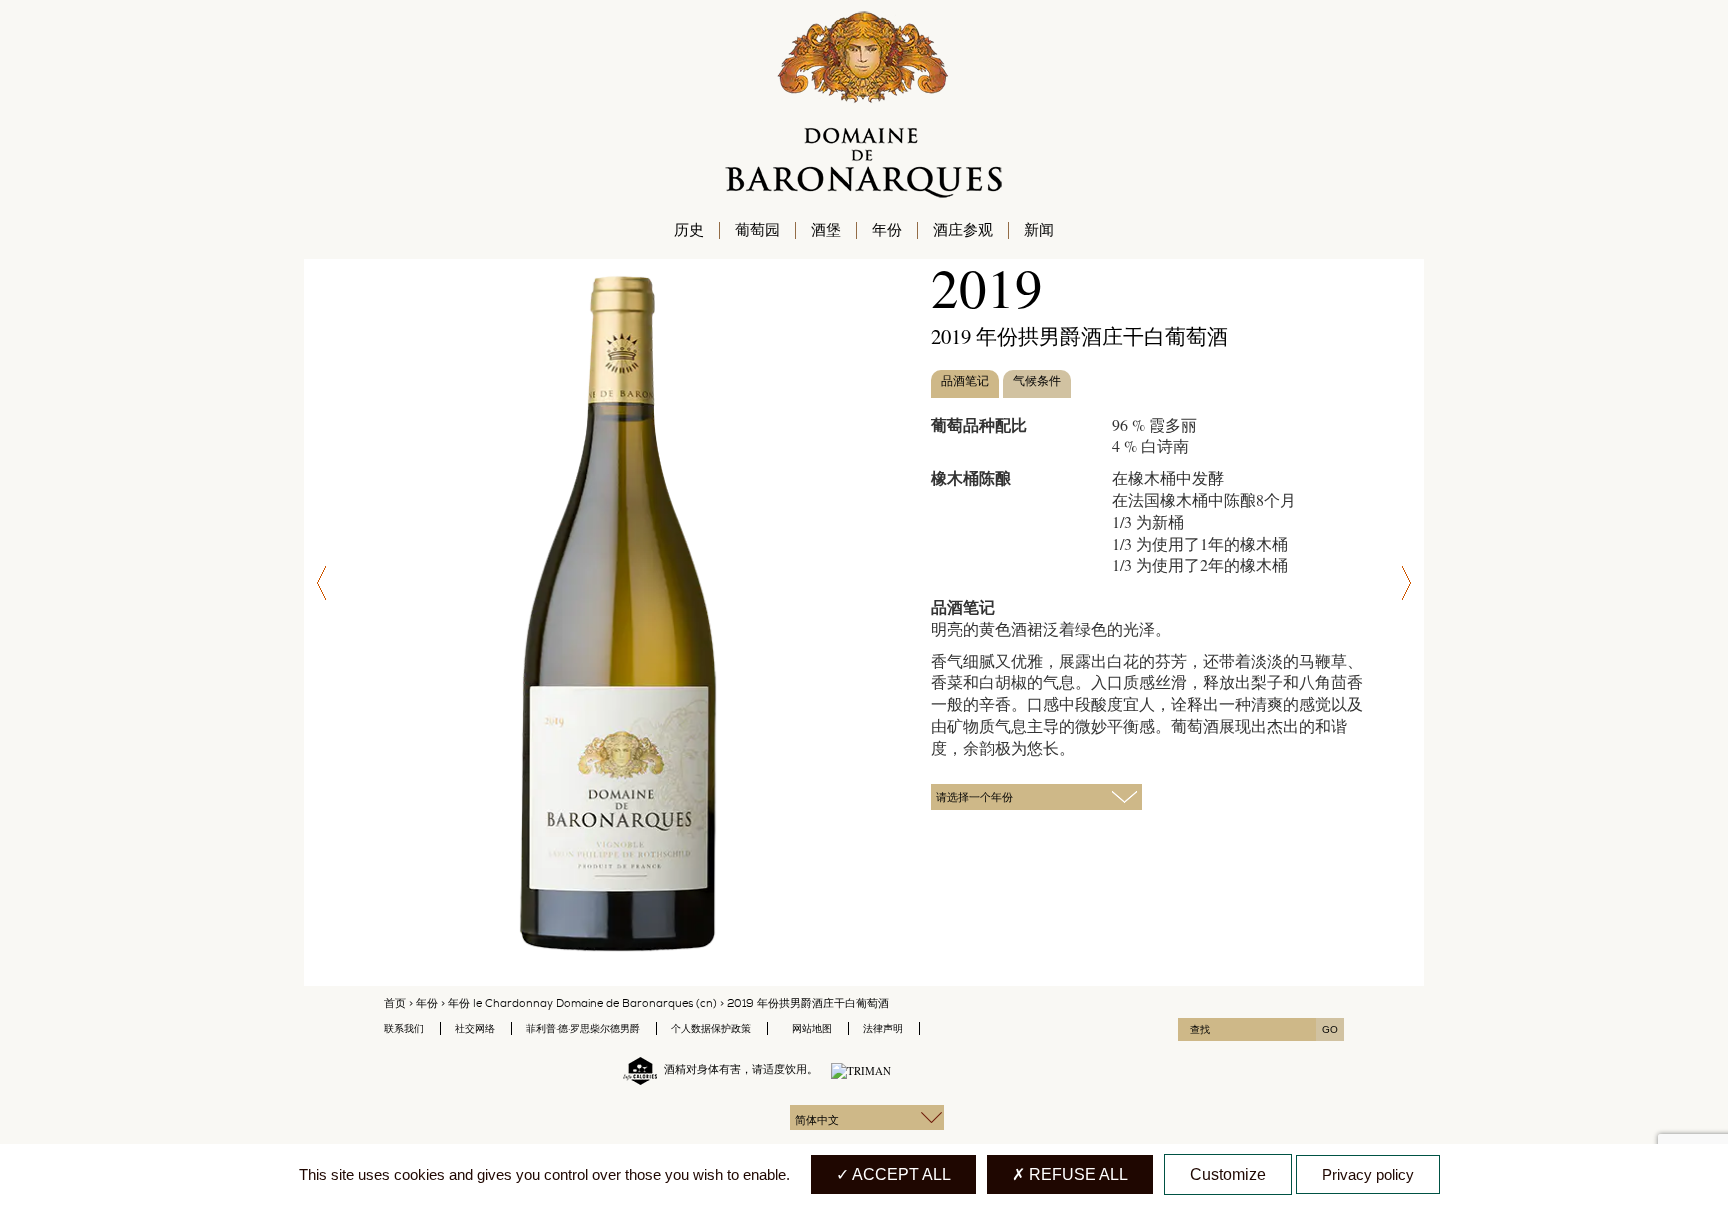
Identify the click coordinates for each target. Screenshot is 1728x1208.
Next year (1409, 583)
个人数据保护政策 (711, 1028)
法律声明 (883, 1028)
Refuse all (1076, 1174)
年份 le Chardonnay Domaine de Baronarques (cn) (582, 1003)
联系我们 (404, 1028)
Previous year (319, 583)
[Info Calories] (636, 1069)
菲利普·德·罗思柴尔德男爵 (583, 1028)
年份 (427, 1003)
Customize (1228, 1174)
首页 (395, 1003)
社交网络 (475, 1028)
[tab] (965, 384)
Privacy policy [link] (1368, 1174)
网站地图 (812, 1028)
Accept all (900, 1174)
